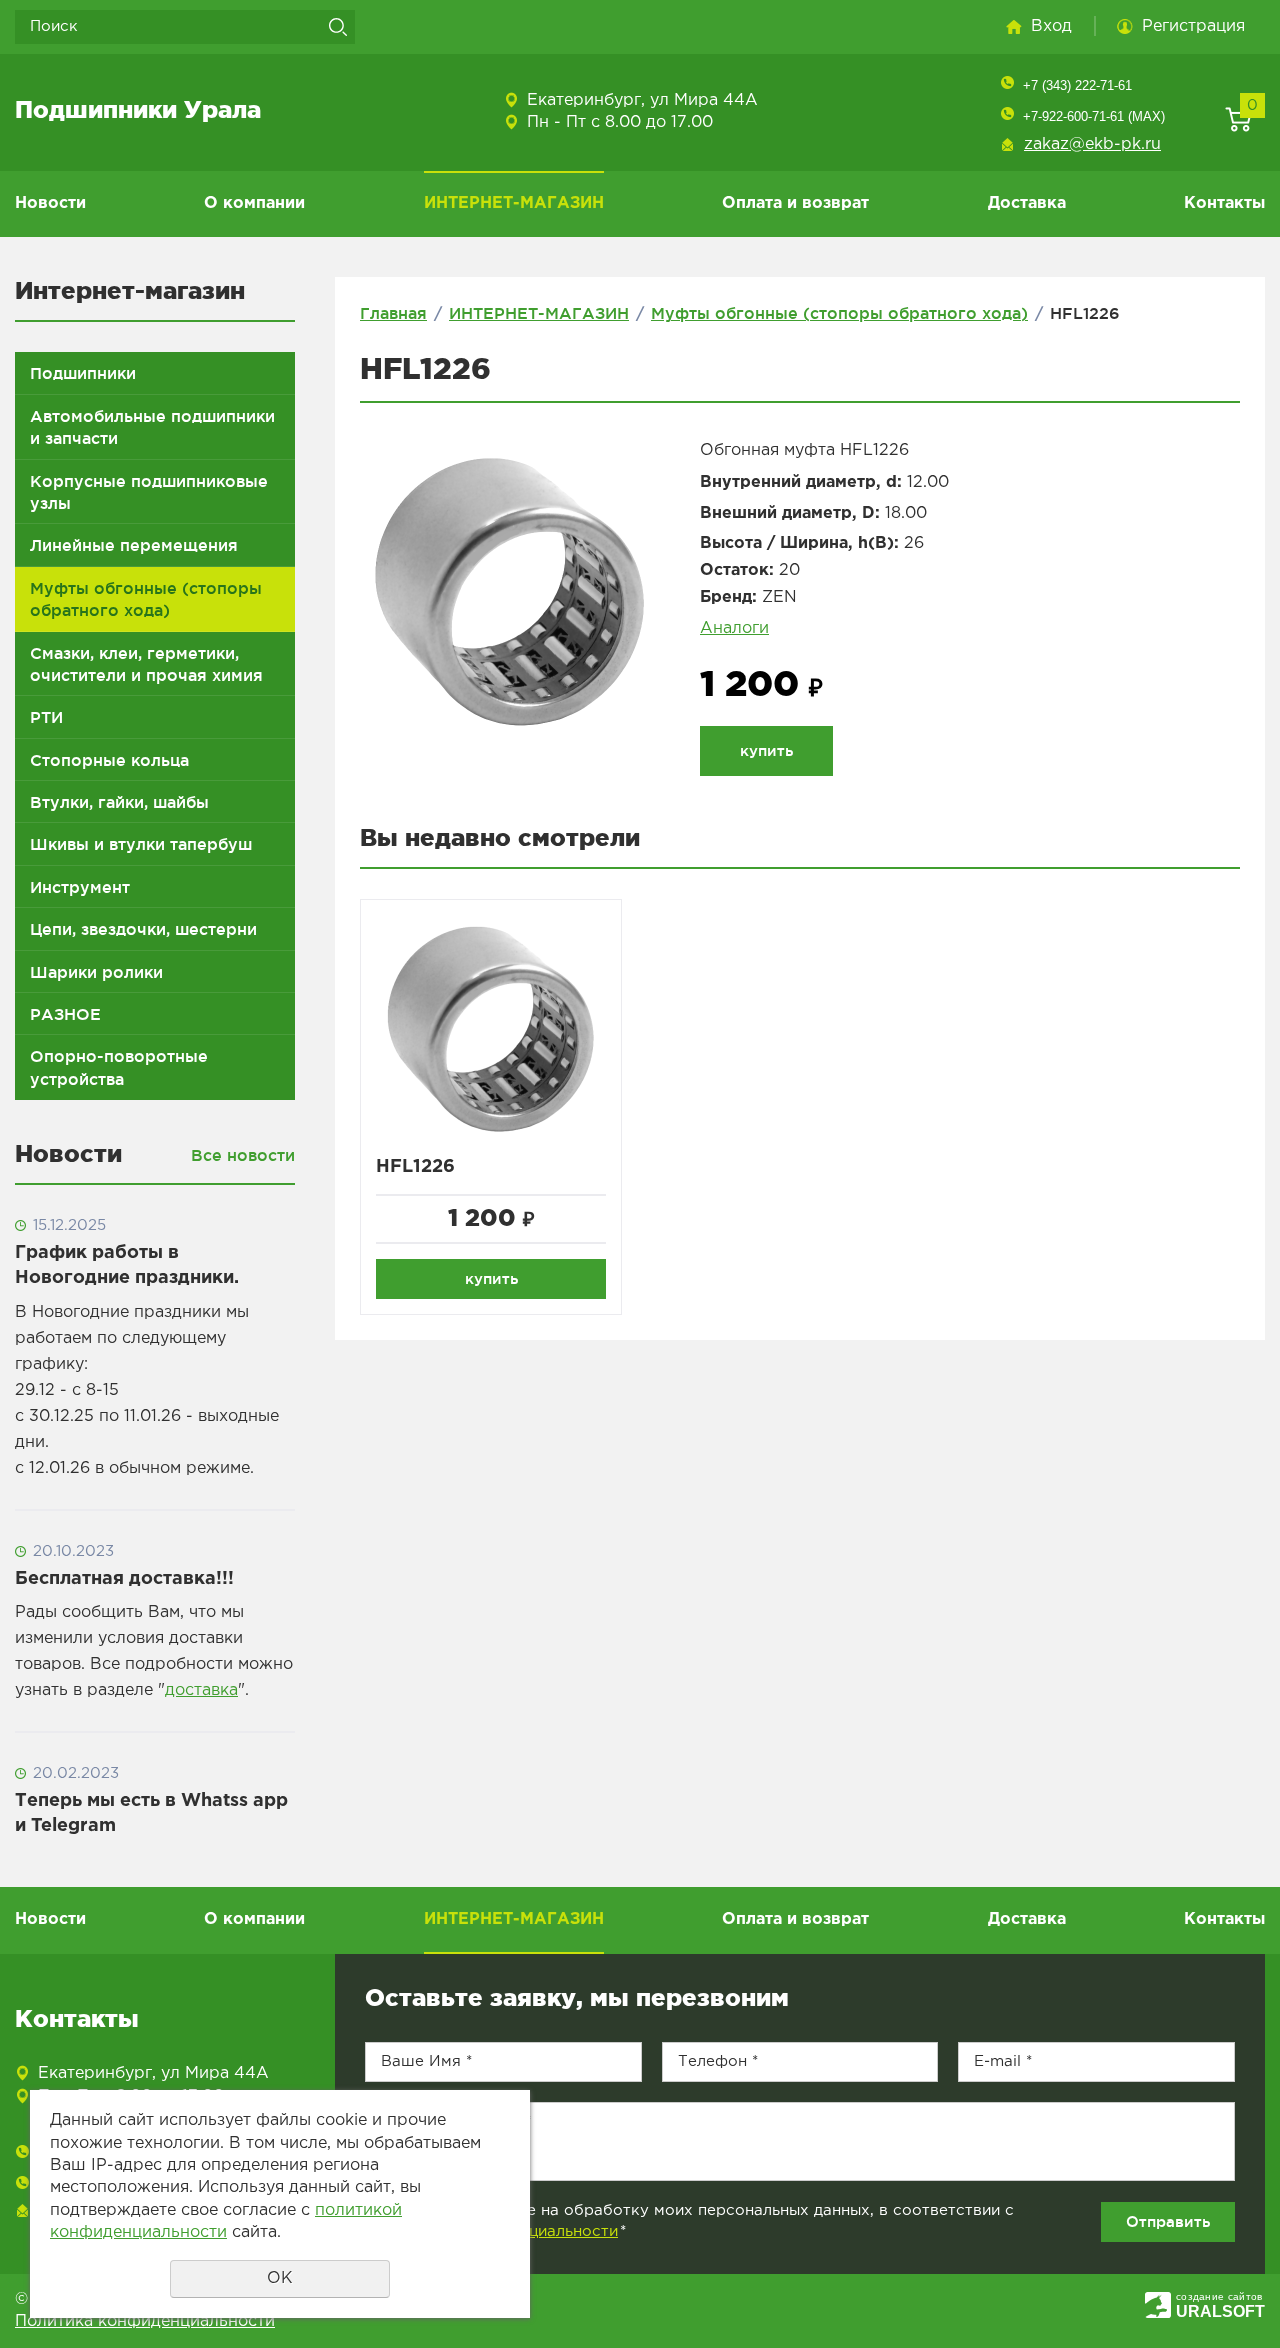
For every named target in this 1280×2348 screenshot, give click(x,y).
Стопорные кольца (109, 760)
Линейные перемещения (134, 545)
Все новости (243, 1155)
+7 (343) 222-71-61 (1077, 85)
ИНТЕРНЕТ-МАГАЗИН (514, 203)
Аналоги (734, 628)
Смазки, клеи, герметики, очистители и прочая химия (146, 664)
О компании (254, 203)
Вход (1051, 26)
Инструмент (80, 887)
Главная (393, 313)
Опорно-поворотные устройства (119, 1067)
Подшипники (83, 373)
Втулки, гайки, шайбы (119, 802)
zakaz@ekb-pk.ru (1092, 144)
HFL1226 (415, 1167)
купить (766, 750)
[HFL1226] (510, 593)
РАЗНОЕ (65, 1014)
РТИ (46, 717)
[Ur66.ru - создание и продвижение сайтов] (1158, 2304)
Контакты (1224, 203)
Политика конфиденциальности (145, 2321)
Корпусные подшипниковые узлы (149, 492)
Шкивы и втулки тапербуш (141, 844)
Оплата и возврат (795, 203)
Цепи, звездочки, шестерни (143, 929)
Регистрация (1193, 26)
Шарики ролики (96, 972)
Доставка (1027, 203)
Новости (50, 203)
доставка (201, 1690)
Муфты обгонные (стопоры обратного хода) (146, 599)
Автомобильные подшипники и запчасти (152, 427)
